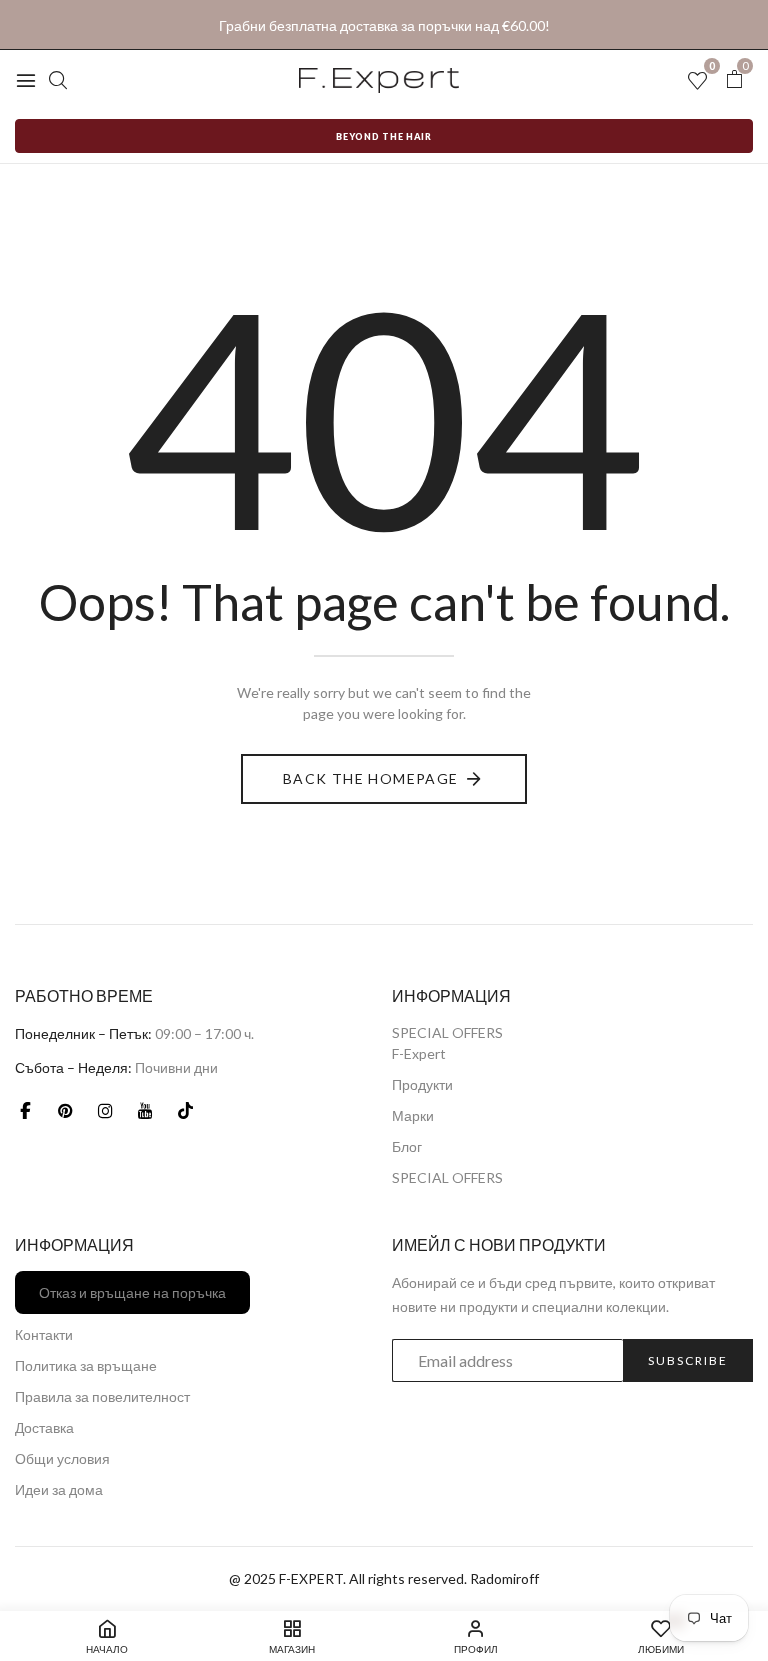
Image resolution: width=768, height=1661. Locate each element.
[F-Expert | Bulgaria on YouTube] (145, 1110)
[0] (734, 79)
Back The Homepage (371, 778)
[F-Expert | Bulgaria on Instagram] (105, 1110)
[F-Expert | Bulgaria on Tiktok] (185, 1110)
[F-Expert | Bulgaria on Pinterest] (65, 1110)
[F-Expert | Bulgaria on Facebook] (25, 1110)
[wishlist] (697, 81)
